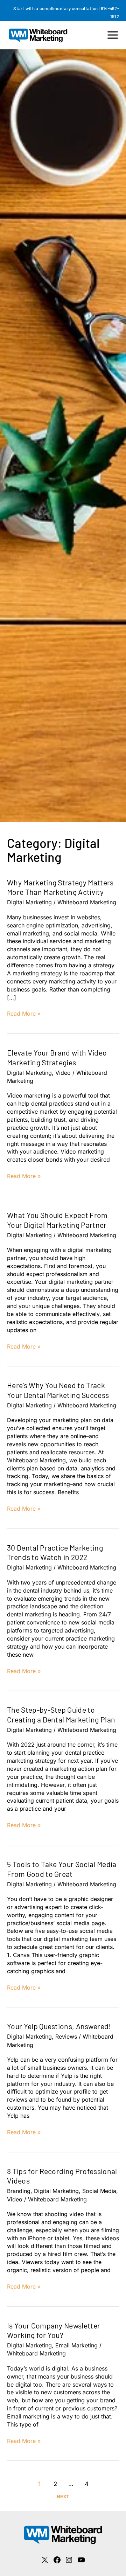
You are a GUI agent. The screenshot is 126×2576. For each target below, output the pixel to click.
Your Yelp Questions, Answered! (59, 2026)
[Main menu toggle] (113, 35)
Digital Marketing (29, 902)
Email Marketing (76, 2345)
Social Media (99, 2191)
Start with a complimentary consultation (55, 8)
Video (63, 1073)
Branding (19, 2191)
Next (63, 2497)
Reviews (66, 2037)
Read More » (24, 1014)
